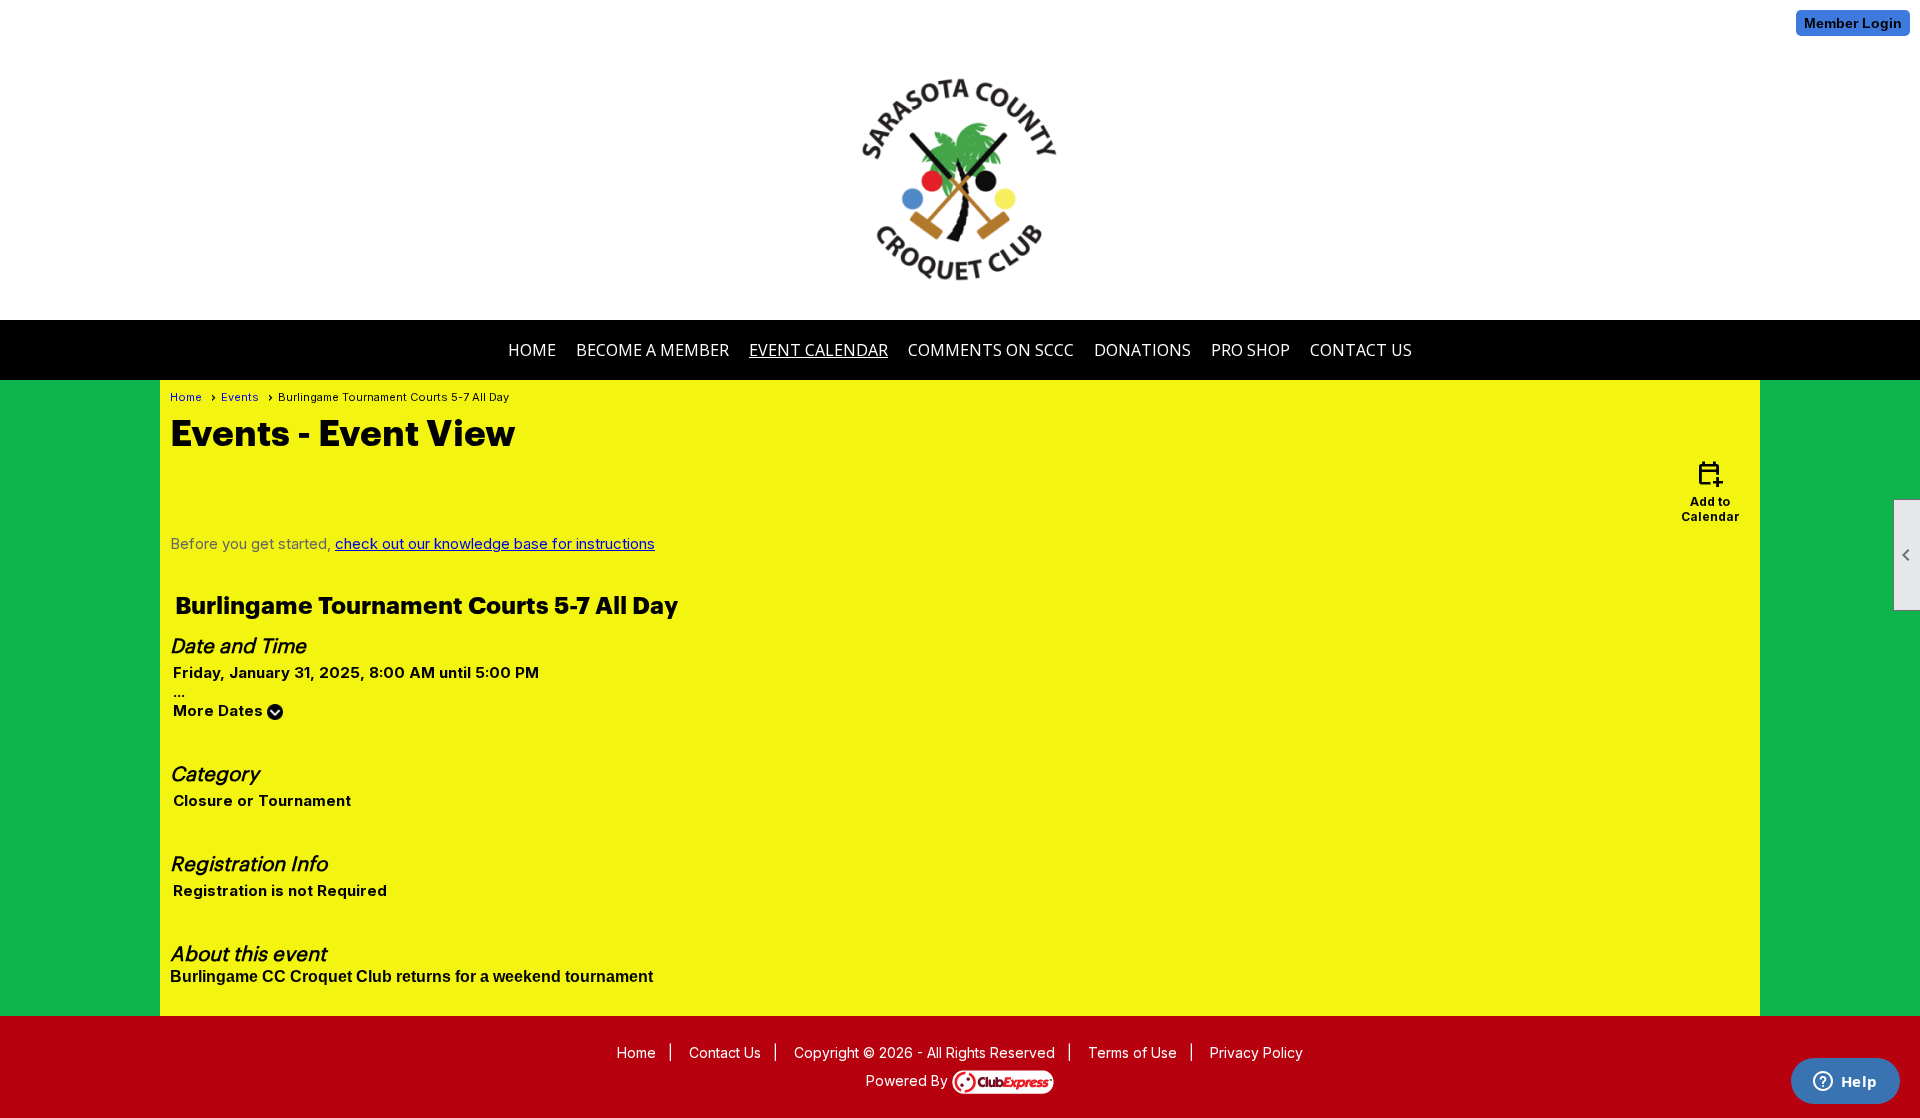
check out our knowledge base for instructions (495, 543)
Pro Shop (1250, 350)
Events (240, 397)
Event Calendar (818, 350)
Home (532, 350)
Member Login (1853, 23)
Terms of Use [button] (1132, 1052)
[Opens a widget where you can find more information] (1845, 1083)
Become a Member (652, 350)
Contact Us (1361, 350)
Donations (1142, 350)
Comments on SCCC (991, 350)
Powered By (909, 1080)
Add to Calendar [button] (1710, 490)
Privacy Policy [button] (1256, 1052)
